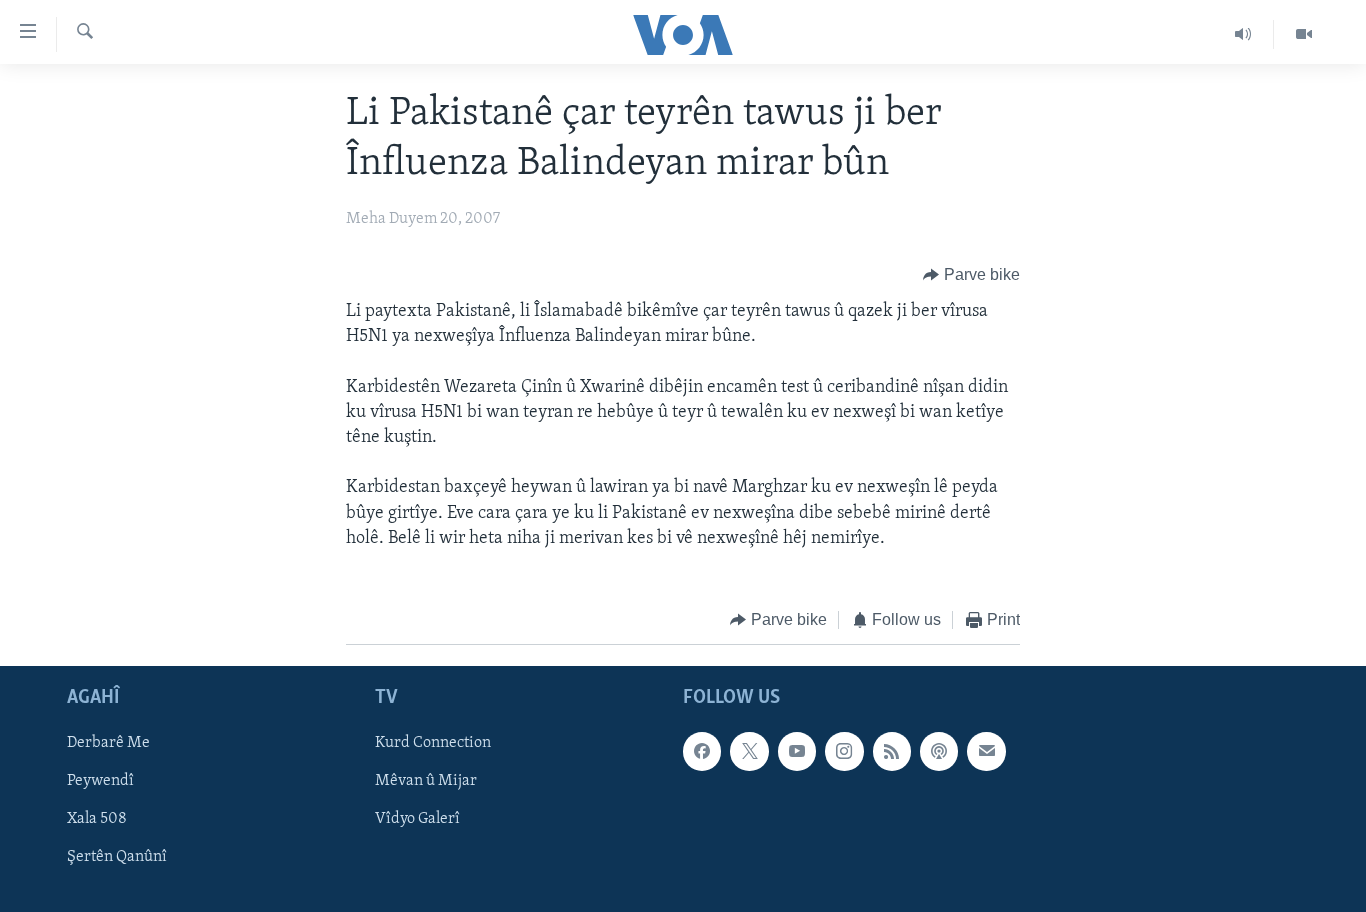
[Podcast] (939, 751)
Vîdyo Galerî (417, 819)
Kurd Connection (433, 743)
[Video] (1304, 34)
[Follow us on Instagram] (844, 751)
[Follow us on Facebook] (702, 751)
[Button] (971, 275)
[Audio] (1243, 34)
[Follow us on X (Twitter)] (749, 751)
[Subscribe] (986, 751)
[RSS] (892, 751)
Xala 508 (97, 819)
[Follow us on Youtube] (797, 751)
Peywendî (100, 781)
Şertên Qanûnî (117, 857)
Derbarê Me (108, 743)
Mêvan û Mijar (426, 781)
